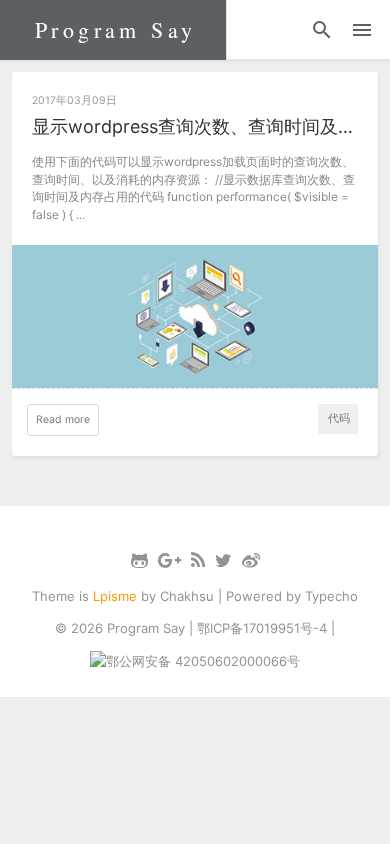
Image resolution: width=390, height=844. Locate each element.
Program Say (115, 29)
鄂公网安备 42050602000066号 (203, 661)
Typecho (331, 596)
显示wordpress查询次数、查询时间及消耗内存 (195, 126)
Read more (63, 419)
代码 (339, 418)
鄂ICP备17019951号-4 (262, 628)
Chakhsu (187, 596)
